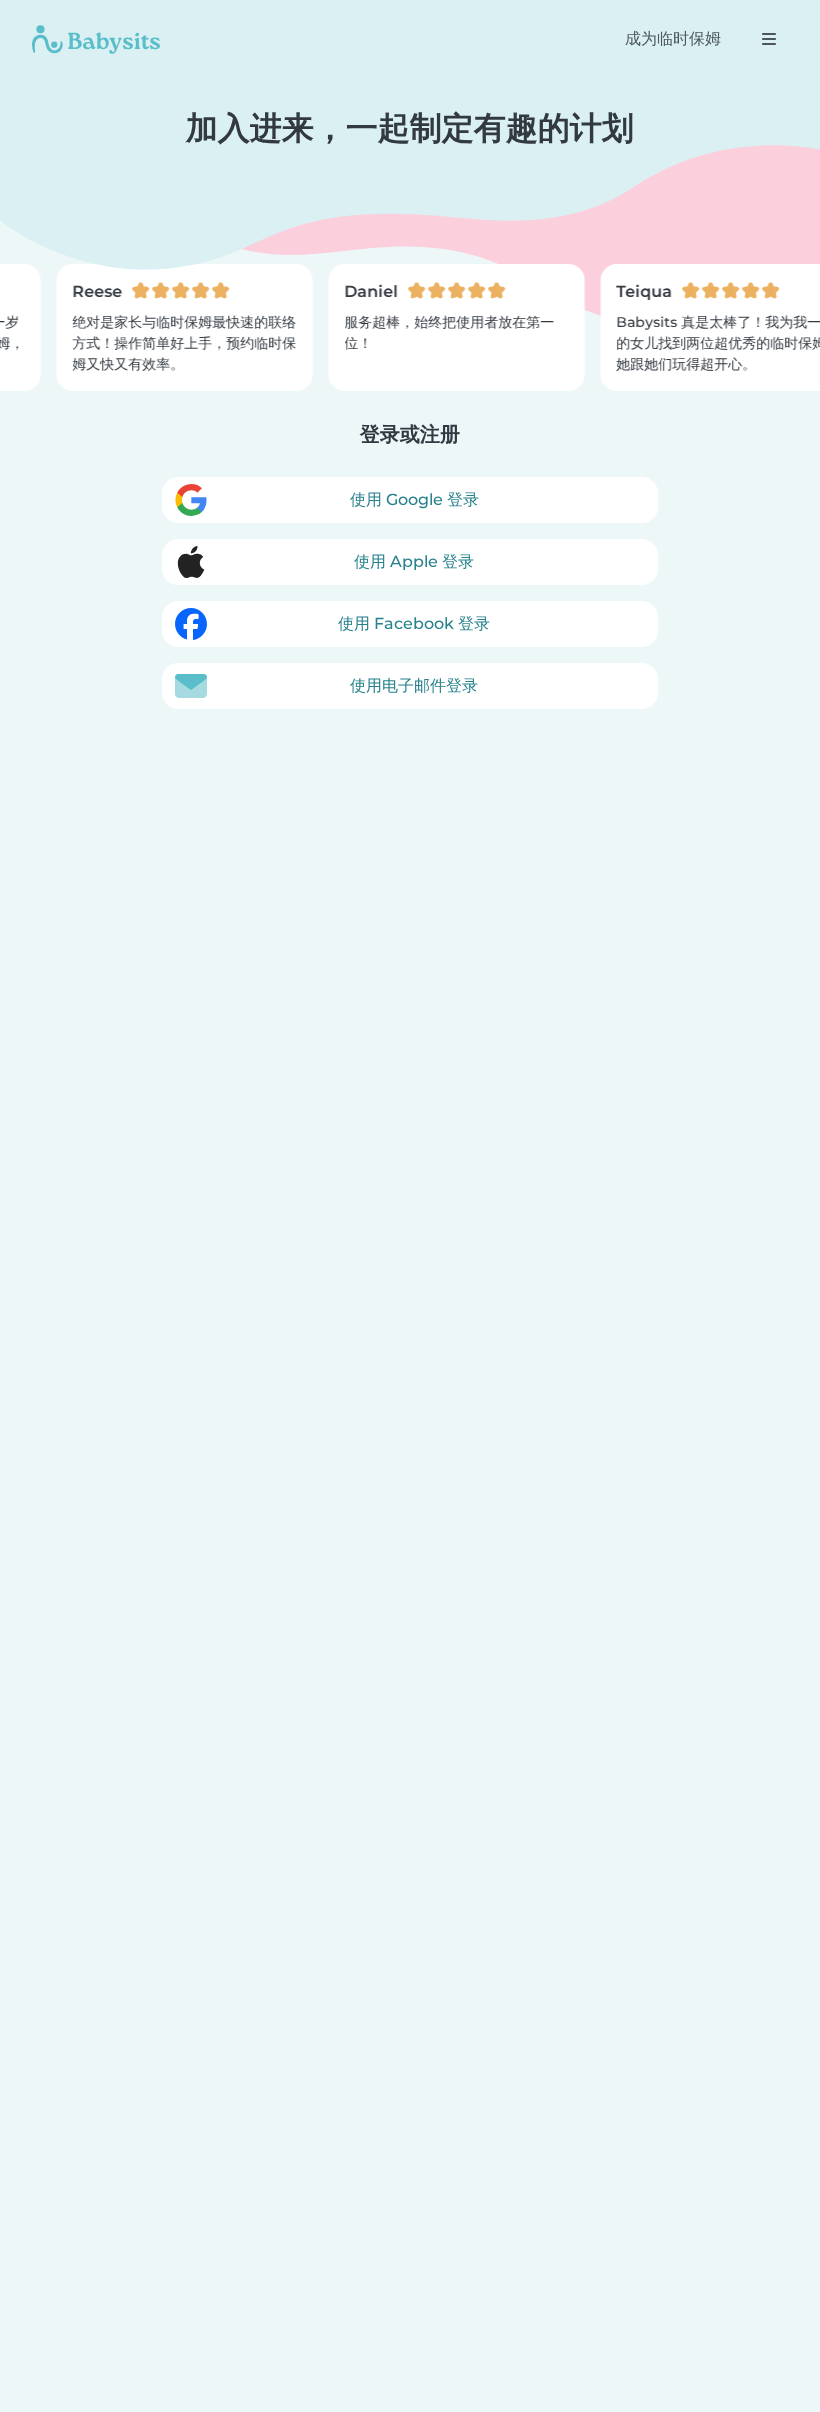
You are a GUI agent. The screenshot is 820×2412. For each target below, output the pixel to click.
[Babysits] (96, 39)
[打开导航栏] (769, 39)
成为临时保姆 (673, 38)
